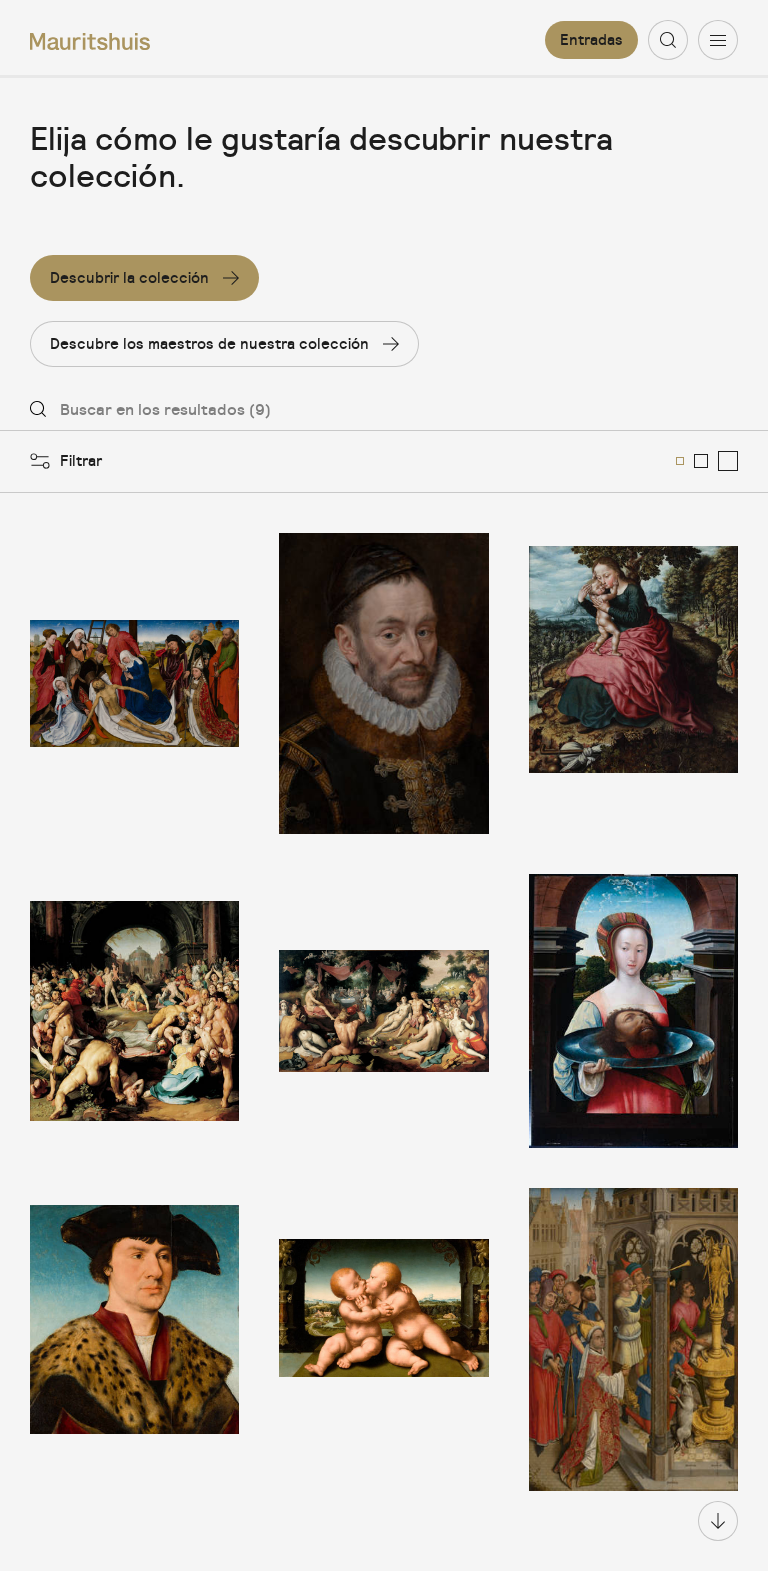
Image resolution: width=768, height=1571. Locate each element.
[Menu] (718, 40)
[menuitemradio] (680, 461)
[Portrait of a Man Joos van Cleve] (134, 1339)
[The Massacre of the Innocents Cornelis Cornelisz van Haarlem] (134, 1010)
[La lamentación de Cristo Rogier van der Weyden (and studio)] (134, 684)
